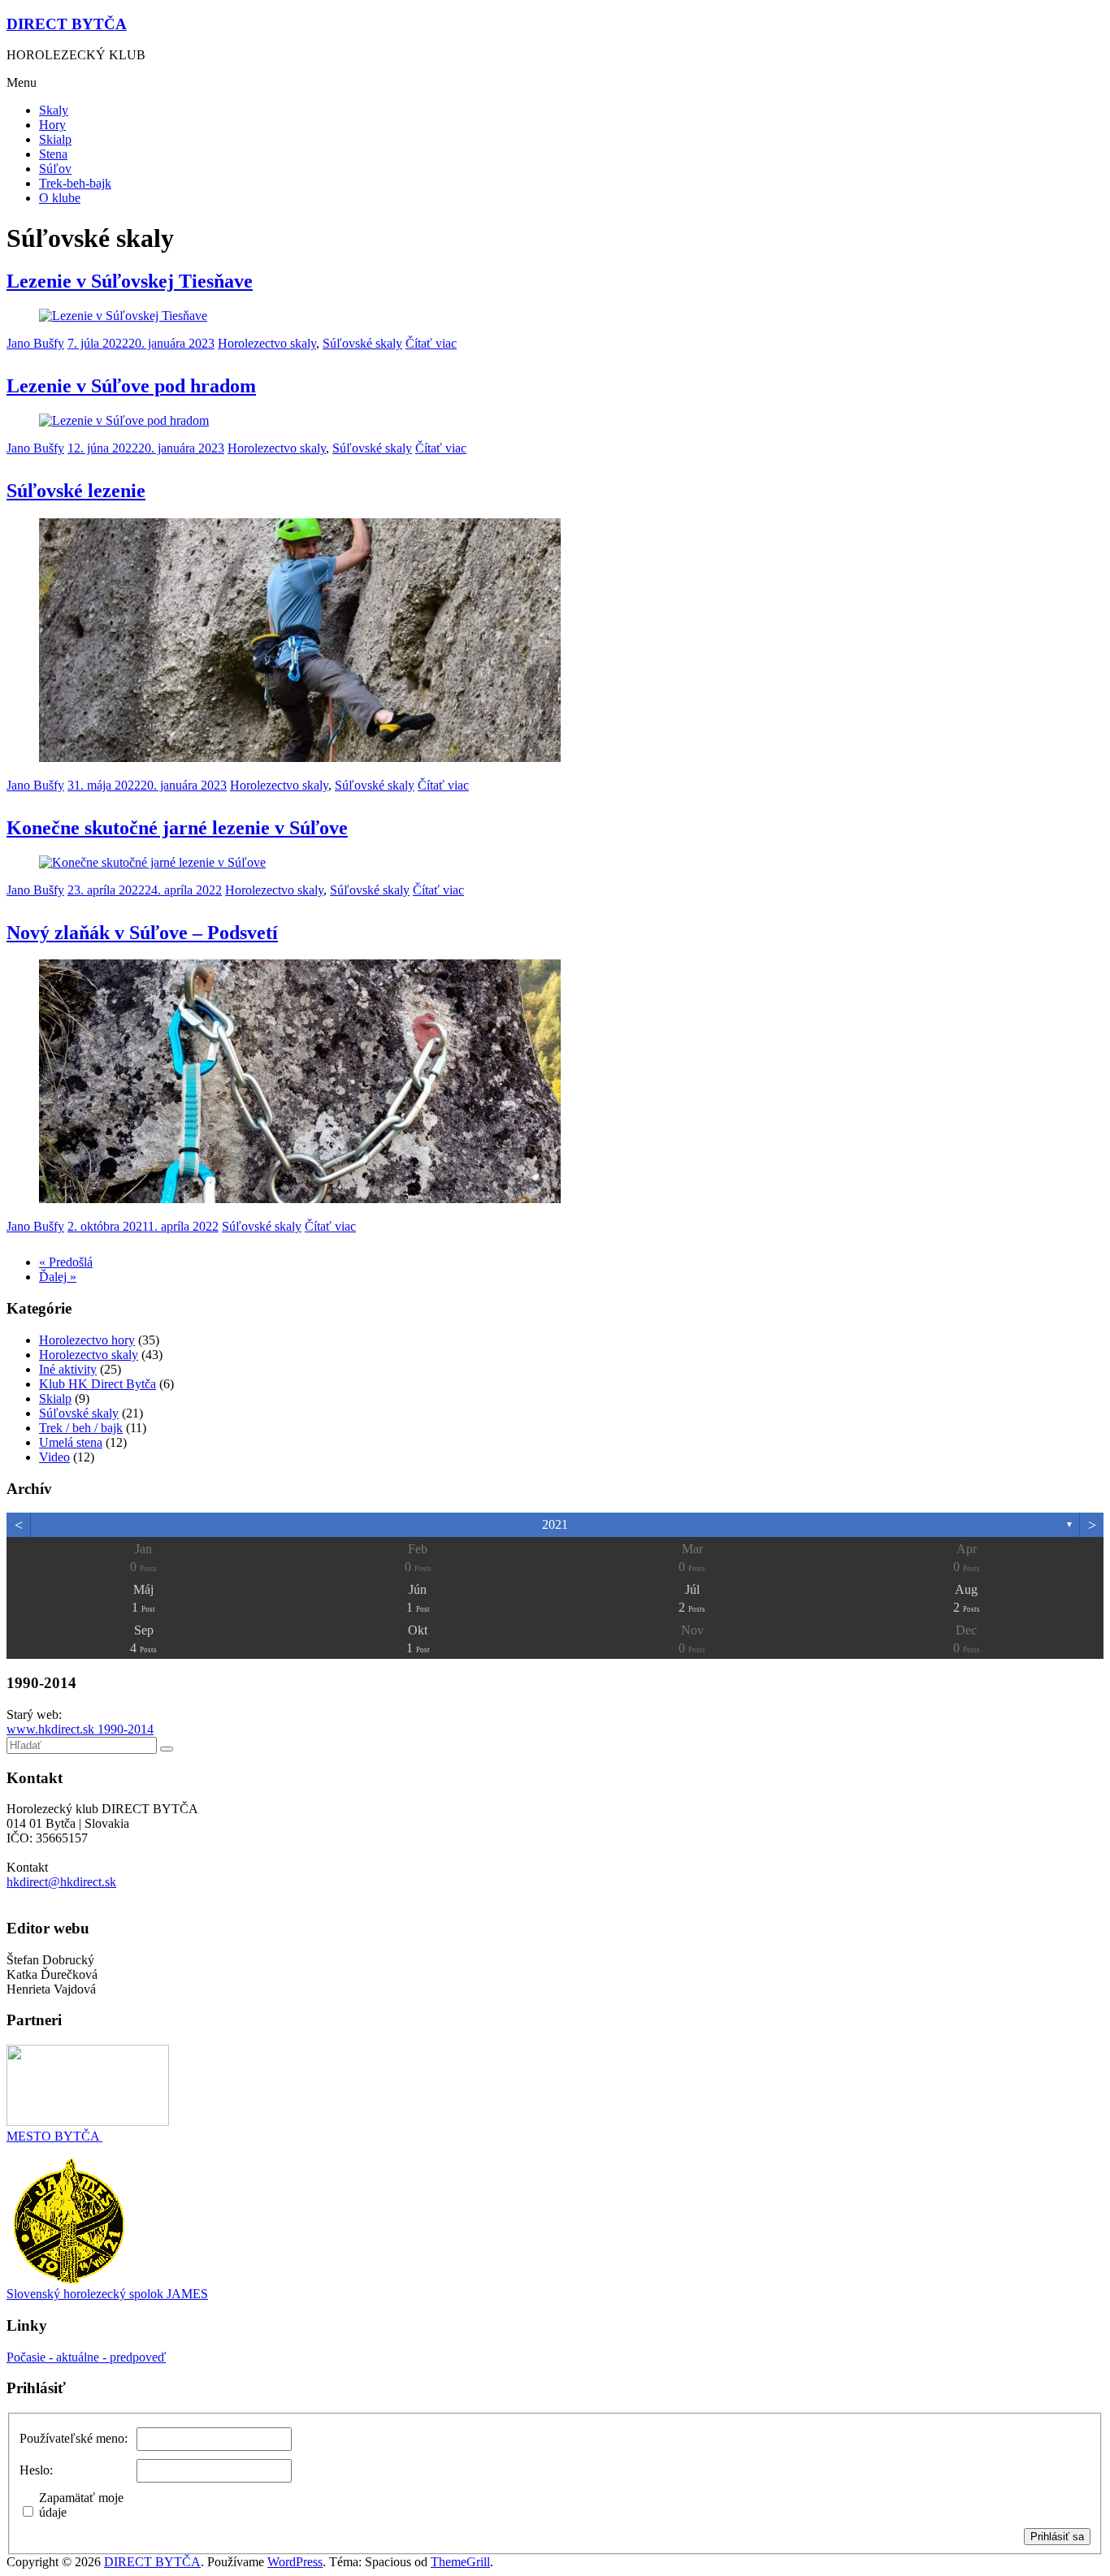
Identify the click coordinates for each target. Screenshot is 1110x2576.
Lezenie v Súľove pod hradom (131, 386)
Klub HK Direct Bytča (98, 1384)
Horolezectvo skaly (267, 343)
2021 (555, 1524)
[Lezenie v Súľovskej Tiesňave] (123, 316)
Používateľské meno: (74, 2438)
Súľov (55, 169)
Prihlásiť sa (1057, 2537)
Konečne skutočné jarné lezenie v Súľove (177, 828)
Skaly (54, 110)
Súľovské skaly (362, 343)
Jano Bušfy (35, 343)
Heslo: (36, 2470)
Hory (52, 125)
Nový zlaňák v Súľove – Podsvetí (142, 933)
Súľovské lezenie (76, 491)
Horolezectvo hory (87, 1340)
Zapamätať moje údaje (81, 2505)
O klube (60, 198)
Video (54, 1457)
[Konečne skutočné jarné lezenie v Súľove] (152, 862)
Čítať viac (431, 343)
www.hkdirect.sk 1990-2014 (80, 1729)
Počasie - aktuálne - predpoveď (86, 2357)
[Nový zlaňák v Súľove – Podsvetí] (300, 1199)
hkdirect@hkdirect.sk (61, 1882)
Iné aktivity (68, 1369)
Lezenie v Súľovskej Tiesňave (130, 281)
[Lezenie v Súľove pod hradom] (124, 420)
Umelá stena (71, 1442)
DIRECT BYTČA (67, 24)
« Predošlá (66, 1262)
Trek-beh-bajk (75, 183)
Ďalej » (58, 1277)
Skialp (55, 139)
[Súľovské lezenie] (300, 758)
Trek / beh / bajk (81, 1428)
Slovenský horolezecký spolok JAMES (107, 2294)
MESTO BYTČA (54, 2136)
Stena (53, 154)
